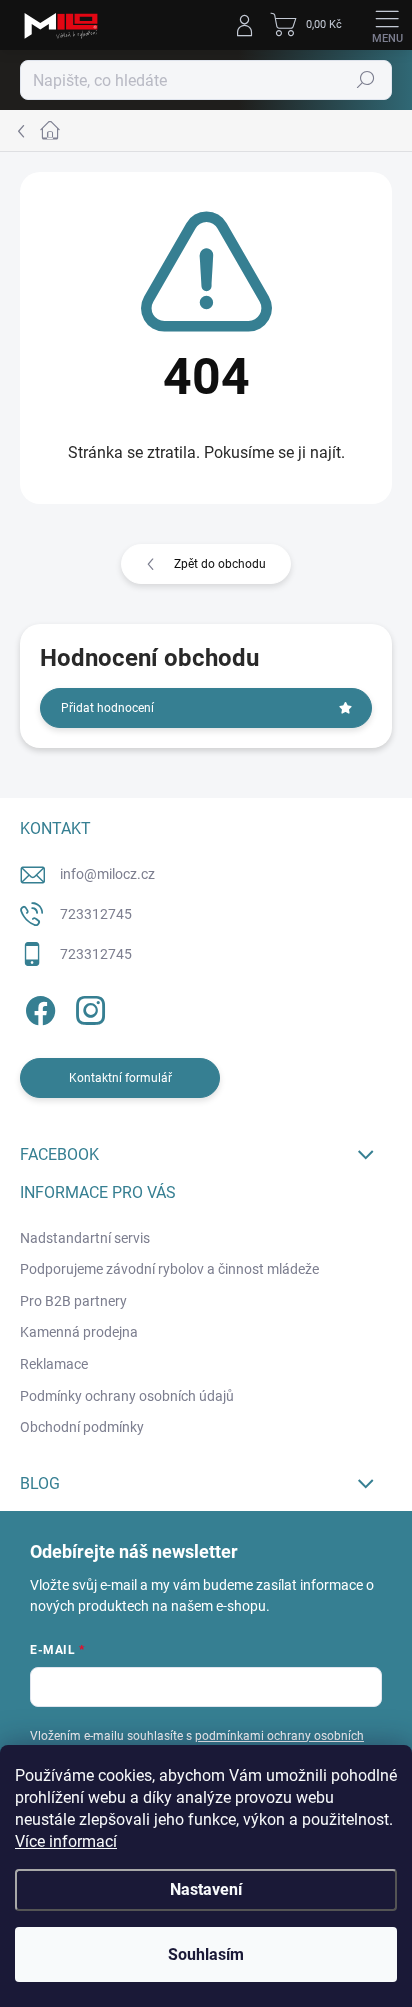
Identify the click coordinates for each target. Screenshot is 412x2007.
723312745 (96, 914)
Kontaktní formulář (120, 1078)
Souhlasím (206, 1954)
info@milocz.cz (107, 874)
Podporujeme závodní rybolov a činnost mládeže (169, 1269)
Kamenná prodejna (79, 1332)
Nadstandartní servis (85, 1238)
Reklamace (54, 1364)
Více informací (66, 1841)
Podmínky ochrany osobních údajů (127, 1396)
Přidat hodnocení (107, 708)
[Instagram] (87, 1006)
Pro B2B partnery (73, 1301)
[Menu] (387, 25)
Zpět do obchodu (220, 564)
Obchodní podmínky (82, 1427)
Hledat (366, 80)
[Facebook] (37, 1006)
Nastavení (206, 1889)
